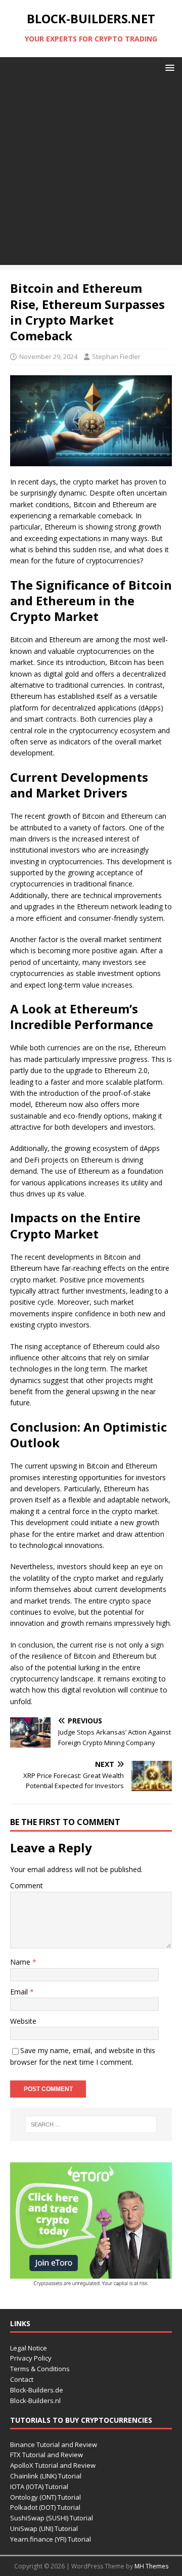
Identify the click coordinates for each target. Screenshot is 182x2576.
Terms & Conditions (40, 2369)
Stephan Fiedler (116, 357)
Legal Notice (29, 2348)
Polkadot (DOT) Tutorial (45, 2507)
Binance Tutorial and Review (54, 2445)
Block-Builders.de (37, 2390)
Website (23, 2021)
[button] (168, 67)
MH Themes (151, 2566)
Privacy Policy (31, 2358)
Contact (22, 2379)
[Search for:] (91, 2124)
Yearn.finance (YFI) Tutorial (51, 2539)
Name (21, 1962)
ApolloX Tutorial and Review (53, 2465)
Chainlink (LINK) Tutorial (46, 2476)
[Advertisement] (91, 174)
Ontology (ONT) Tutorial (45, 2497)
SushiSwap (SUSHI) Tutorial (52, 2518)
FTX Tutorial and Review (47, 2455)
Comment (27, 1885)
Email (20, 1992)
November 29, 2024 (48, 357)
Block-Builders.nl (35, 2401)
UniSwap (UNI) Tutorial (44, 2528)
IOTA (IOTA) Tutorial (39, 2486)
